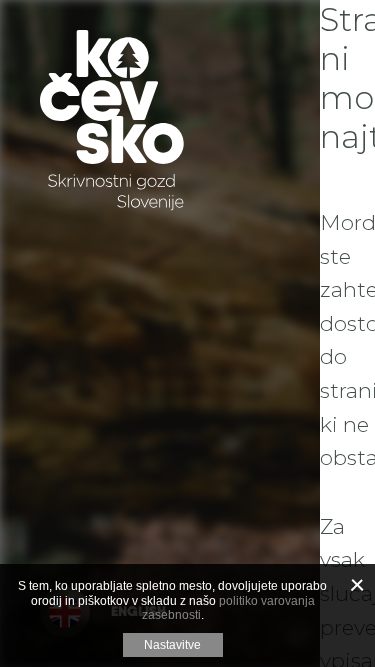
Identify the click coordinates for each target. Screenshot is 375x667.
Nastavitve (172, 645)
